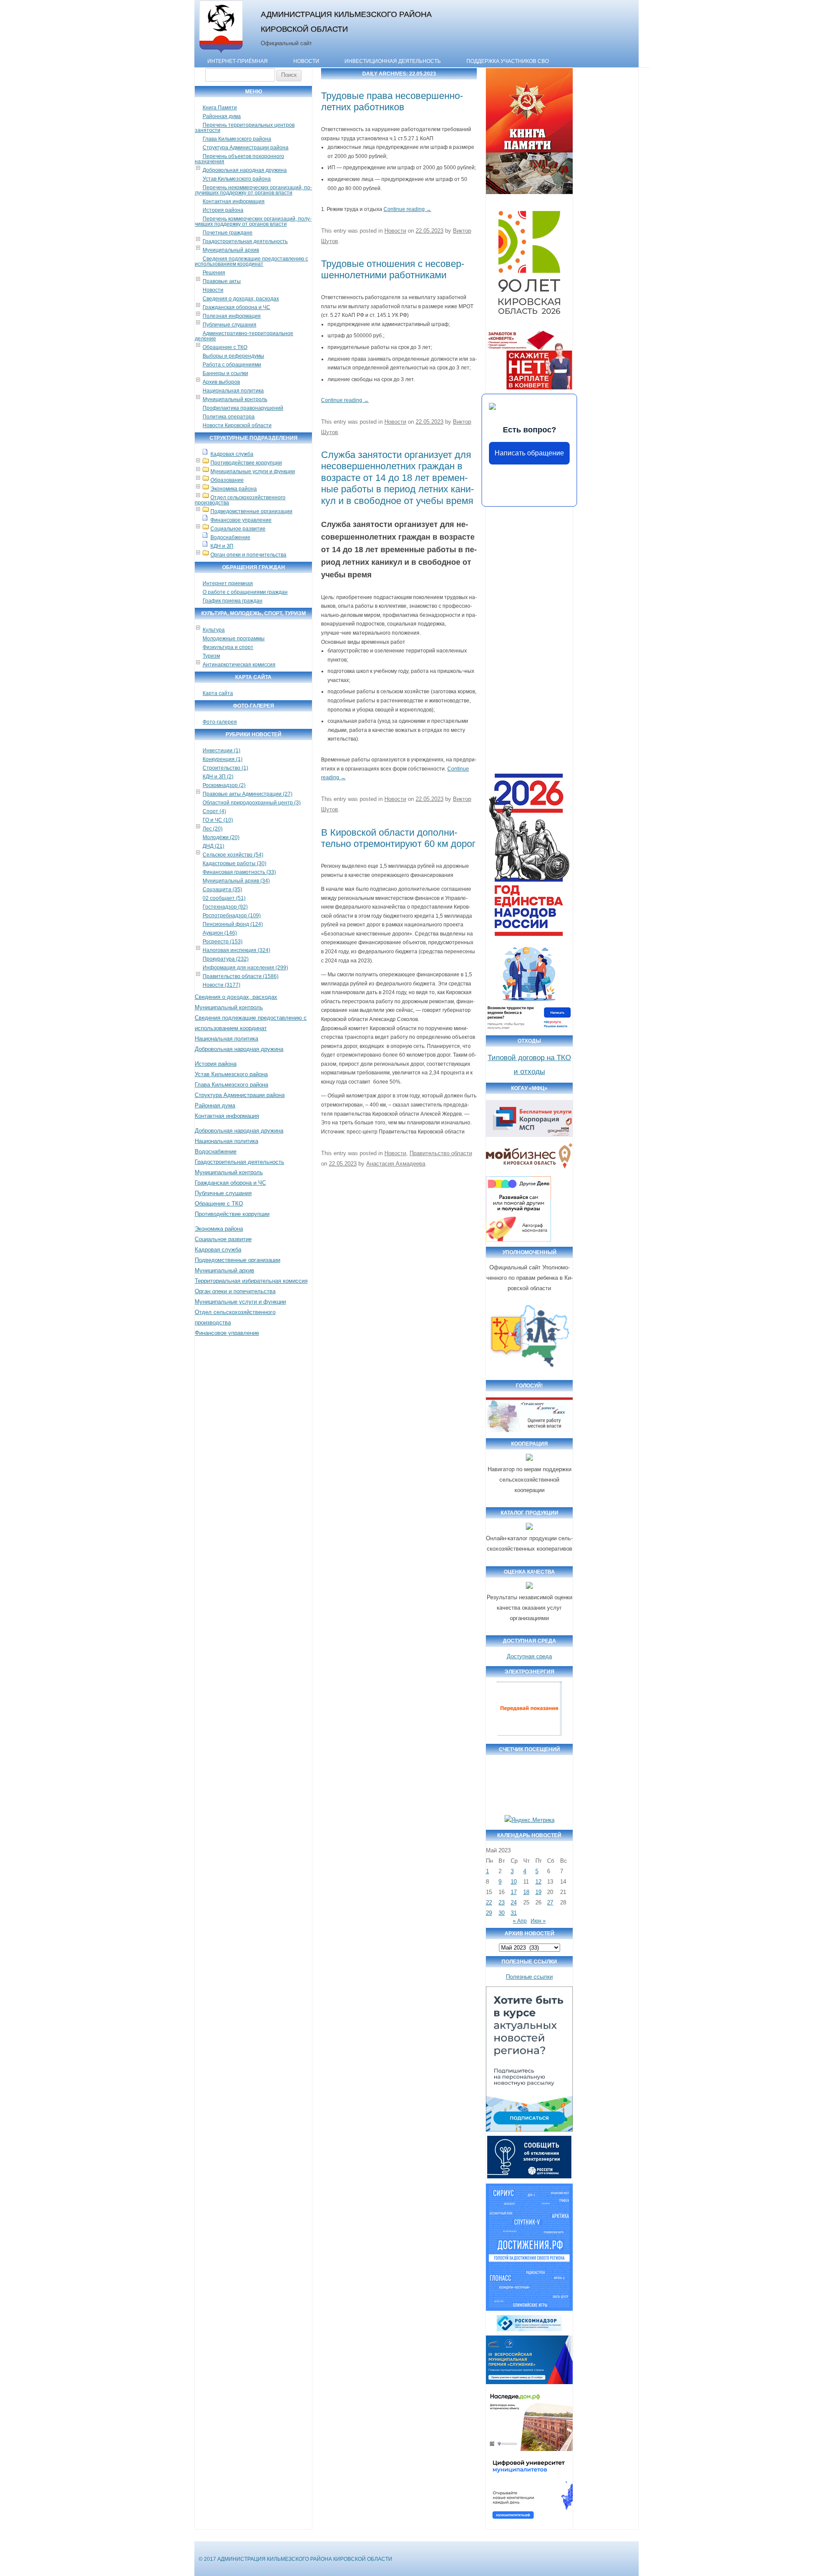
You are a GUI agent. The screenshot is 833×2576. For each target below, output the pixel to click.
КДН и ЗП (222, 546)
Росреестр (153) (223, 942)
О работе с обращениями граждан (245, 592)
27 (550, 1902)
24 (514, 1902)
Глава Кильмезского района (237, 139)
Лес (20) (213, 829)
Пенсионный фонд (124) (233, 924)
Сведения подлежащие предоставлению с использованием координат (251, 261)
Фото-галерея (220, 722)
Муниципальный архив (231, 250)
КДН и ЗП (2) (218, 777)
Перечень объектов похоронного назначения (239, 159)
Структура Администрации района (246, 148)
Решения (214, 273)
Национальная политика (233, 391)
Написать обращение (529, 453)
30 (502, 1913)
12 (538, 1882)
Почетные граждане (228, 233)
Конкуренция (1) (223, 759)
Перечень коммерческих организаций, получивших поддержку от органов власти (253, 221)
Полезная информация (232, 316)
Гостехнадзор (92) (225, 907)
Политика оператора (229, 417)
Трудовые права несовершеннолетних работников (392, 101)
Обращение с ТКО (225, 347)
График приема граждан (233, 601)
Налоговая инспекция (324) (236, 950)
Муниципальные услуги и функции (253, 471)
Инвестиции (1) (221, 751)
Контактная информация (234, 201)
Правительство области (441, 1153)
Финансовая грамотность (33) (239, 872)
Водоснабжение (230, 537)
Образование (227, 480)
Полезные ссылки (529, 1977)
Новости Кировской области (237, 425)
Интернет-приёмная (238, 61)
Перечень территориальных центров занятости (245, 128)
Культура (214, 630)
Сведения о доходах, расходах (241, 299)
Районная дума (222, 116)
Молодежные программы (234, 639)
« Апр (520, 1921)
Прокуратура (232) (226, 959)
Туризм (211, 656)
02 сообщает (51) (224, 898)
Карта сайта (218, 693)
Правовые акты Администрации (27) (248, 794)
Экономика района (234, 489)
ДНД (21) (213, 846)
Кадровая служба (232, 454)
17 (514, 1892)
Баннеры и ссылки (225, 373)
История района (223, 210)
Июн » (538, 1921)
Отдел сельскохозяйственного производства (240, 500)
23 (502, 1902)
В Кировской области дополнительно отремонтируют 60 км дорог (398, 838)
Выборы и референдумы (233, 356)
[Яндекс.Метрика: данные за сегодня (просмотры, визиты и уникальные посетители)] (530, 1820)
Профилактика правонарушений (243, 408)
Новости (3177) (221, 985)
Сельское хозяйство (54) (233, 855)
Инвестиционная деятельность (393, 61)
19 (538, 1892)
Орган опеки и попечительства (248, 555)
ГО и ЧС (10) (218, 820)
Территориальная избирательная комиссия (251, 1281)
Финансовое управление (241, 520)
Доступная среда (529, 1656)
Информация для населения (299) (245, 968)
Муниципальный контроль (235, 399)
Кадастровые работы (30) (234, 863)
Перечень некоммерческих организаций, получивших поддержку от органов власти (253, 190)
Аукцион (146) (220, 933)
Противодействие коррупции (246, 463)
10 (514, 1882)
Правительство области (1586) (241, 976)
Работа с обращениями (232, 365)
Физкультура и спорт (228, 647)
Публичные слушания (230, 325)
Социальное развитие (238, 529)
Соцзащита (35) (222, 889)
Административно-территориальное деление (244, 336)
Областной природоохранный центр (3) (252, 803)
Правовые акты (222, 281)
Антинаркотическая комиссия (239, 665)
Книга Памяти (220, 108)
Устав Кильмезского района (237, 179)
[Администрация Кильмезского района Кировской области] (221, 53)
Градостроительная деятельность (245, 241)
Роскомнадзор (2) (224, 785)
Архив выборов (221, 382)
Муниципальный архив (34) (236, 881)
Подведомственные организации (251, 511)
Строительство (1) (225, 768)
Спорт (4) (214, 811)
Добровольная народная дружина (245, 170)
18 (526, 1892)
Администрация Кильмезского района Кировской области (346, 21)
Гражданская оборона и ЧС (236, 307)
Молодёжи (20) (221, 837)
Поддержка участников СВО (508, 61)
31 (514, 1913)
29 (489, 1913)
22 (489, 1902)
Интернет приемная (228, 583)
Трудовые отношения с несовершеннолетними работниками (393, 269)
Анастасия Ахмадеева (396, 1164)
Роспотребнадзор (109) (232, 916)
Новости (306, 61)
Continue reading (407, 209)
